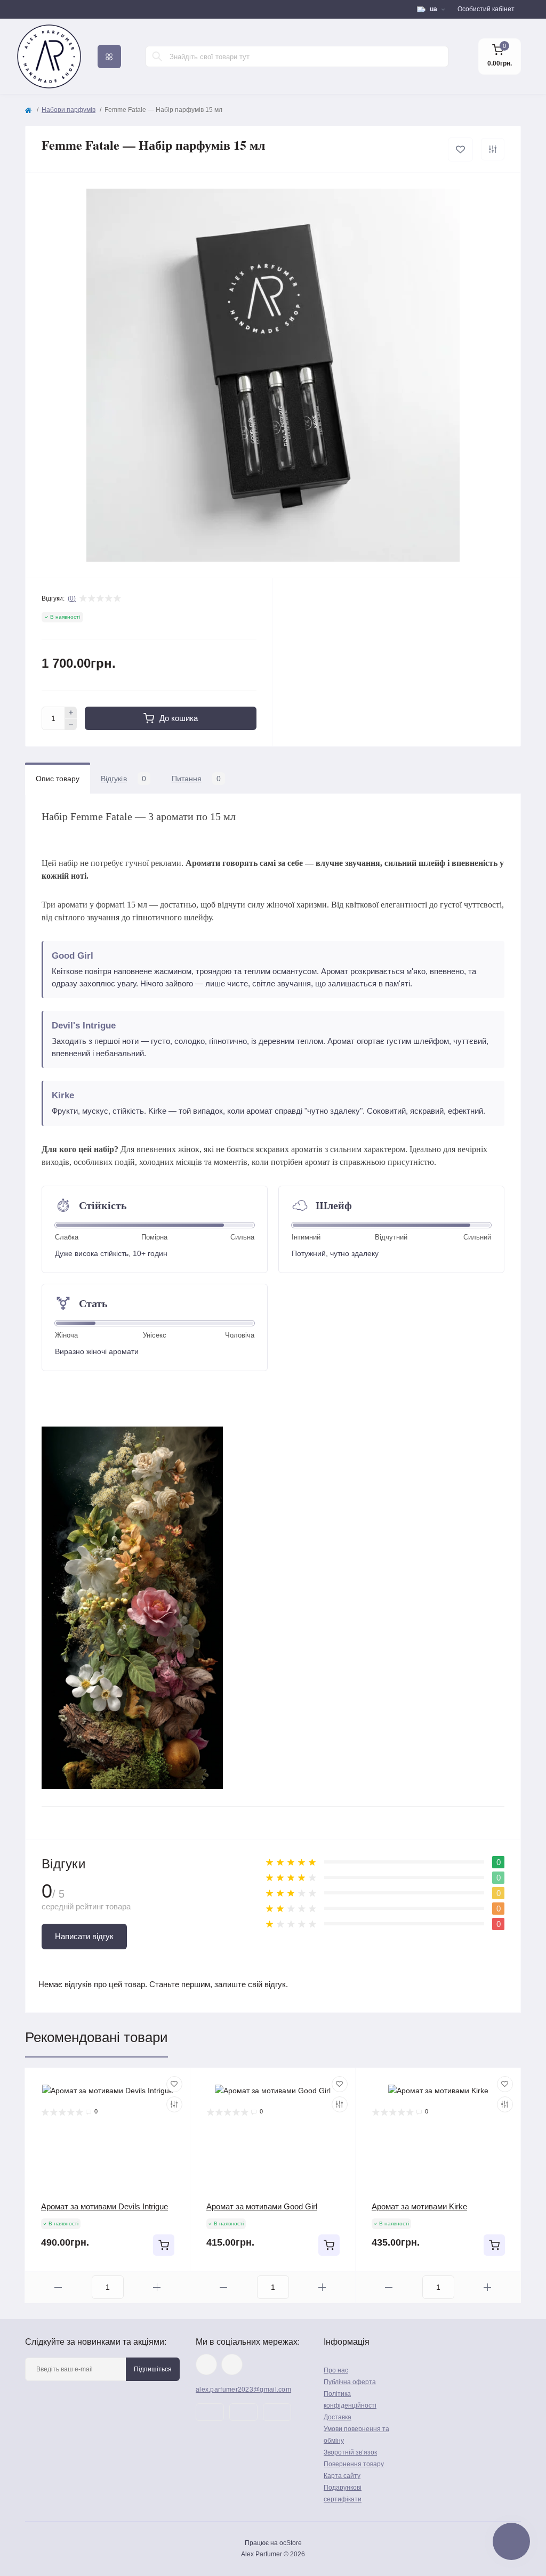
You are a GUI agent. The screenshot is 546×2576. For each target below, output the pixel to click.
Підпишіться (153, 2369)
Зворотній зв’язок (350, 2452)
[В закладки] (460, 149)
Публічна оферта (350, 2382)
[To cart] (164, 2245)
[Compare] (174, 2104)
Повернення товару (354, 2464)
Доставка (338, 2417)
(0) (72, 598)
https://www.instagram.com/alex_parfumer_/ (206, 2364)
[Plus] (71, 712)
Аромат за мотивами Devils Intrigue (105, 2206)
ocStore (291, 2543)
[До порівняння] (493, 149)
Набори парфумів (69, 110)
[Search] (157, 56)
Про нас (336, 2370)
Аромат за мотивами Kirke (419, 2206)
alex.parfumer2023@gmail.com (243, 2389)
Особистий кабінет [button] (486, 9)
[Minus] (71, 725)
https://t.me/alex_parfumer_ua (232, 2364)
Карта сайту (342, 2476)
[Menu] (109, 56)
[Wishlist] (174, 2084)
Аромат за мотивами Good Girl (262, 2206)
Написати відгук (84, 1936)
